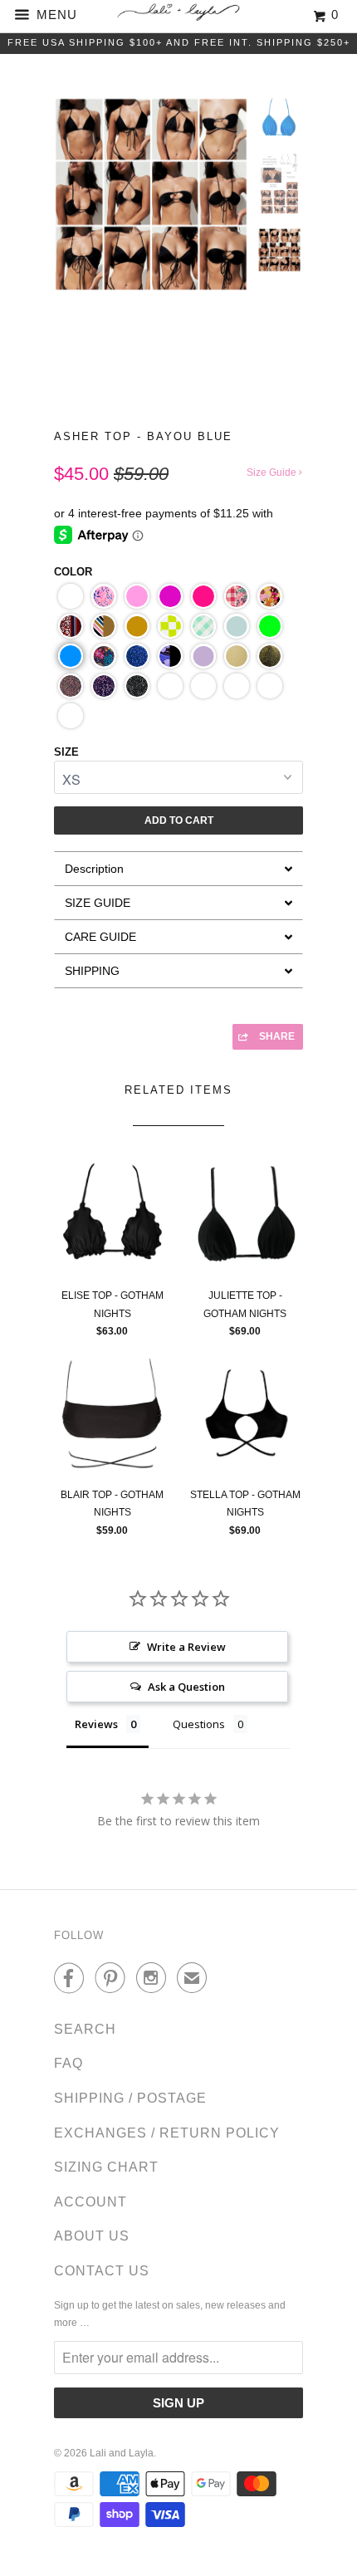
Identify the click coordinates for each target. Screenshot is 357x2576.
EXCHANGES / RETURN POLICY (167, 2133)
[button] (71, 596)
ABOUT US (92, 2236)
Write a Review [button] (186, 1647)
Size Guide (273, 473)
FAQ (68, 2063)
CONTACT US (102, 2271)
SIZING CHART (106, 2167)
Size (66, 752)
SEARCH (85, 2029)
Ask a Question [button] (186, 1687)
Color (73, 572)
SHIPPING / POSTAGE (130, 2098)
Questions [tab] (199, 1724)
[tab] (178, 868)
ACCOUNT (90, 2202)
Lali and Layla (122, 2453)
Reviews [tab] (96, 1724)
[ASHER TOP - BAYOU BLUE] (151, 194)
